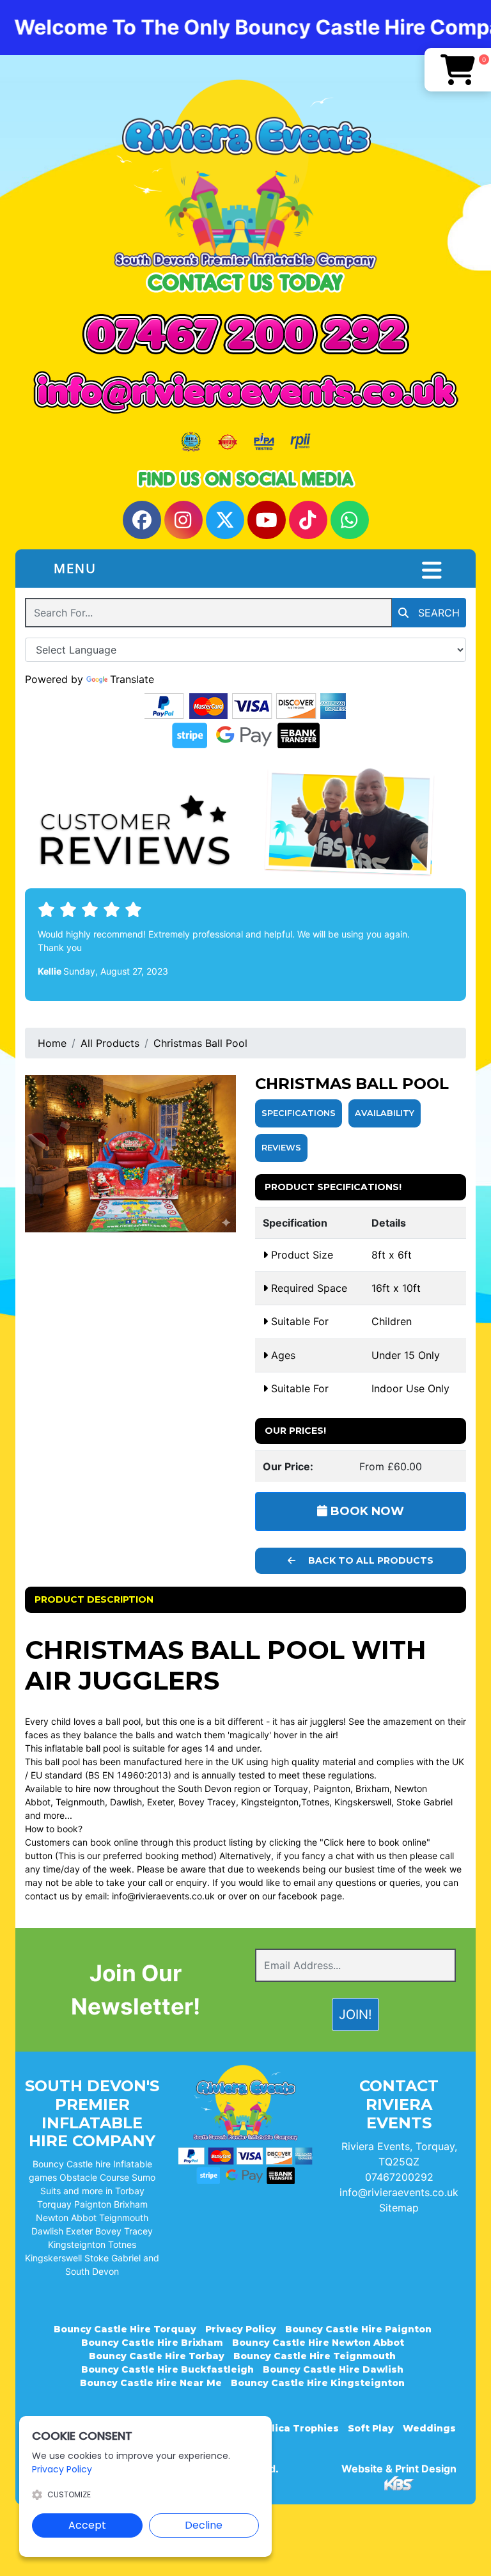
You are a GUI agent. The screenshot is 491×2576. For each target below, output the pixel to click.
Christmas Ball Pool (200, 1043)
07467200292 (399, 2177)
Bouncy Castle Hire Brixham (152, 2343)
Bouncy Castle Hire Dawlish (333, 2369)
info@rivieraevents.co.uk (399, 2192)
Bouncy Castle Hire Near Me (151, 2383)
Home (52, 1043)
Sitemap (399, 2208)
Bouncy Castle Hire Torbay (157, 2356)
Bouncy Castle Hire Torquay (125, 2329)
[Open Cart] (458, 70)
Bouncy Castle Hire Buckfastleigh (168, 2369)
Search (437, 613)
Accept (87, 2525)
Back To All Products (370, 1560)
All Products (110, 1043)
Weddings (429, 2428)
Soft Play (371, 2428)
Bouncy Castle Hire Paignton (358, 2329)
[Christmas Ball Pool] (130, 1154)
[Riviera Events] (245, 174)
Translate (132, 679)
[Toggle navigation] (432, 570)
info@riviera (135, 1896)
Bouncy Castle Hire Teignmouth (315, 2356)
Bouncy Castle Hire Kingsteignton (318, 2383)
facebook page (310, 1896)
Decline (204, 2525)
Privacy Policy (241, 2329)
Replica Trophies (296, 2428)
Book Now (366, 1511)
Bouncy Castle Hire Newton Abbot (318, 2343)
